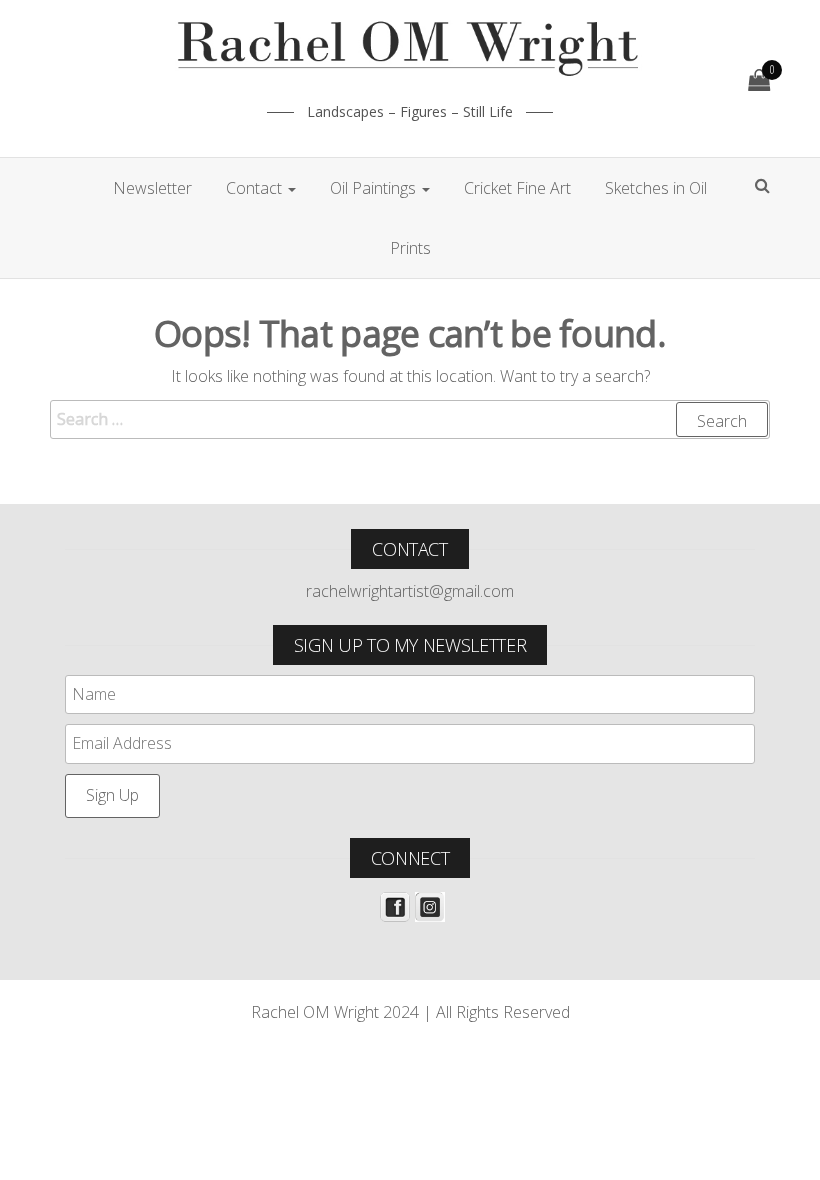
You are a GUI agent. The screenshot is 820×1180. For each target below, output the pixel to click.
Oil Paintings (375, 188)
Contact (256, 188)
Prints (410, 248)
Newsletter (152, 188)
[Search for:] (410, 420)
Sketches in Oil (656, 188)
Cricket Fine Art (517, 188)
